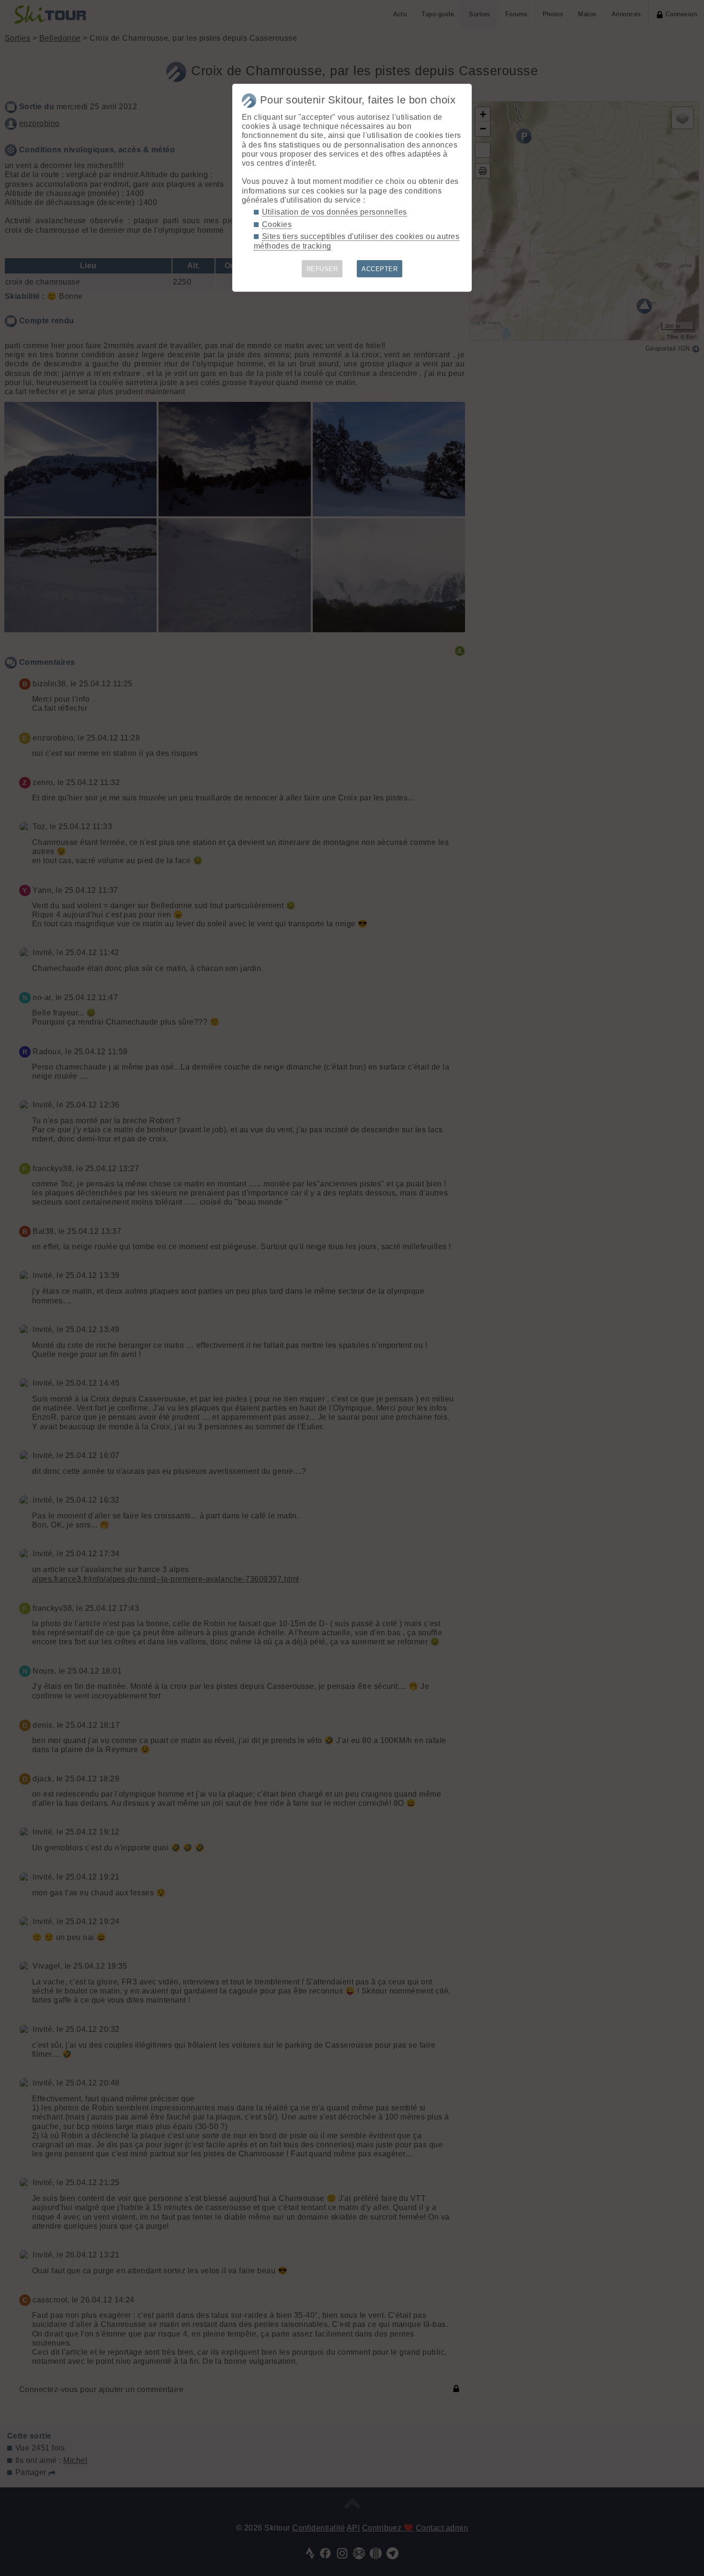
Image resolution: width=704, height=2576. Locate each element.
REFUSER (322, 269)
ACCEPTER (380, 269)
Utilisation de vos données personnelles (335, 212)
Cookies (277, 224)
